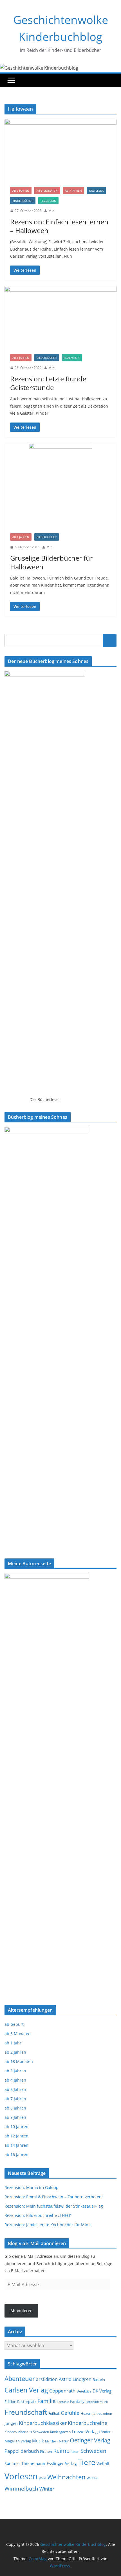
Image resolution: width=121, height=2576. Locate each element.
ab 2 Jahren (15, 2052)
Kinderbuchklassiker (43, 2423)
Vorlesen (21, 2476)
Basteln (99, 2380)
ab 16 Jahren (16, 2154)
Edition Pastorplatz (20, 2402)
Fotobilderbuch (97, 2402)
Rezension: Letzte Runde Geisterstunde (48, 383)
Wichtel (92, 2478)
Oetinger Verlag (90, 2440)
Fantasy (77, 2401)
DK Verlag (102, 2391)
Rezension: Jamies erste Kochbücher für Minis (48, 2225)
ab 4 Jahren (21, 358)
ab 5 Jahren (21, 191)
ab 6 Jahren (15, 2089)
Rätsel (75, 2452)
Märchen (51, 2441)
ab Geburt (14, 2024)
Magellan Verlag (18, 2441)
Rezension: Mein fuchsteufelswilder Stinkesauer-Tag (54, 2206)
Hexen (86, 2413)
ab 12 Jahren (16, 2136)
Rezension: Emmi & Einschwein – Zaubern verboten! (54, 2197)
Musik (38, 2441)
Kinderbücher (23, 201)
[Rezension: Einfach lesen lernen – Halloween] (60, 150)
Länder (105, 2432)
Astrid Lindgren (75, 2379)
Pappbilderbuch (22, 2451)
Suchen (110, 640)
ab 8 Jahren (15, 2108)
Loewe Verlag (85, 2432)
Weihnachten (66, 2477)
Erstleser (96, 191)
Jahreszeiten (102, 2414)
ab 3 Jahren (15, 2071)
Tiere (87, 2462)
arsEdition (47, 2379)
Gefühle (70, 2413)
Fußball (54, 2414)
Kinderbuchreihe (88, 2423)
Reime (61, 2451)
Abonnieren (22, 2311)
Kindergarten (60, 2432)
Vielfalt (103, 2463)
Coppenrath (62, 2391)
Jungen (11, 2423)
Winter (47, 2489)
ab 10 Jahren (16, 2127)
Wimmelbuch (21, 2489)
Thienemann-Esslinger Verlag (49, 2463)
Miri (51, 211)
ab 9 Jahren (15, 2117)
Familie (47, 2401)
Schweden (93, 2451)
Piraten (46, 2452)
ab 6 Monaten (47, 191)
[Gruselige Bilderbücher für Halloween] (60, 485)
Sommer (12, 2463)
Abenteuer (20, 2378)
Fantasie (63, 2402)
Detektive (84, 2391)
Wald (42, 2478)
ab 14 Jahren (16, 2145)
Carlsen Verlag (26, 2390)
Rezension (48, 201)
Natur (64, 2441)
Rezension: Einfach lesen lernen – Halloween (59, 226)
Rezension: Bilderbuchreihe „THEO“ (38, 2215)
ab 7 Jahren (73, 191)
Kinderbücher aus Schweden (27, 2432)
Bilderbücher (47, 358)
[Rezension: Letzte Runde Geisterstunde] (60, 317)
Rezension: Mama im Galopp (32, 2187)
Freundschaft (26, 2412)
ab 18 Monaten (19, 2061)
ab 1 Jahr (13, 2043)
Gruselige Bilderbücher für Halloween (51, 562)
